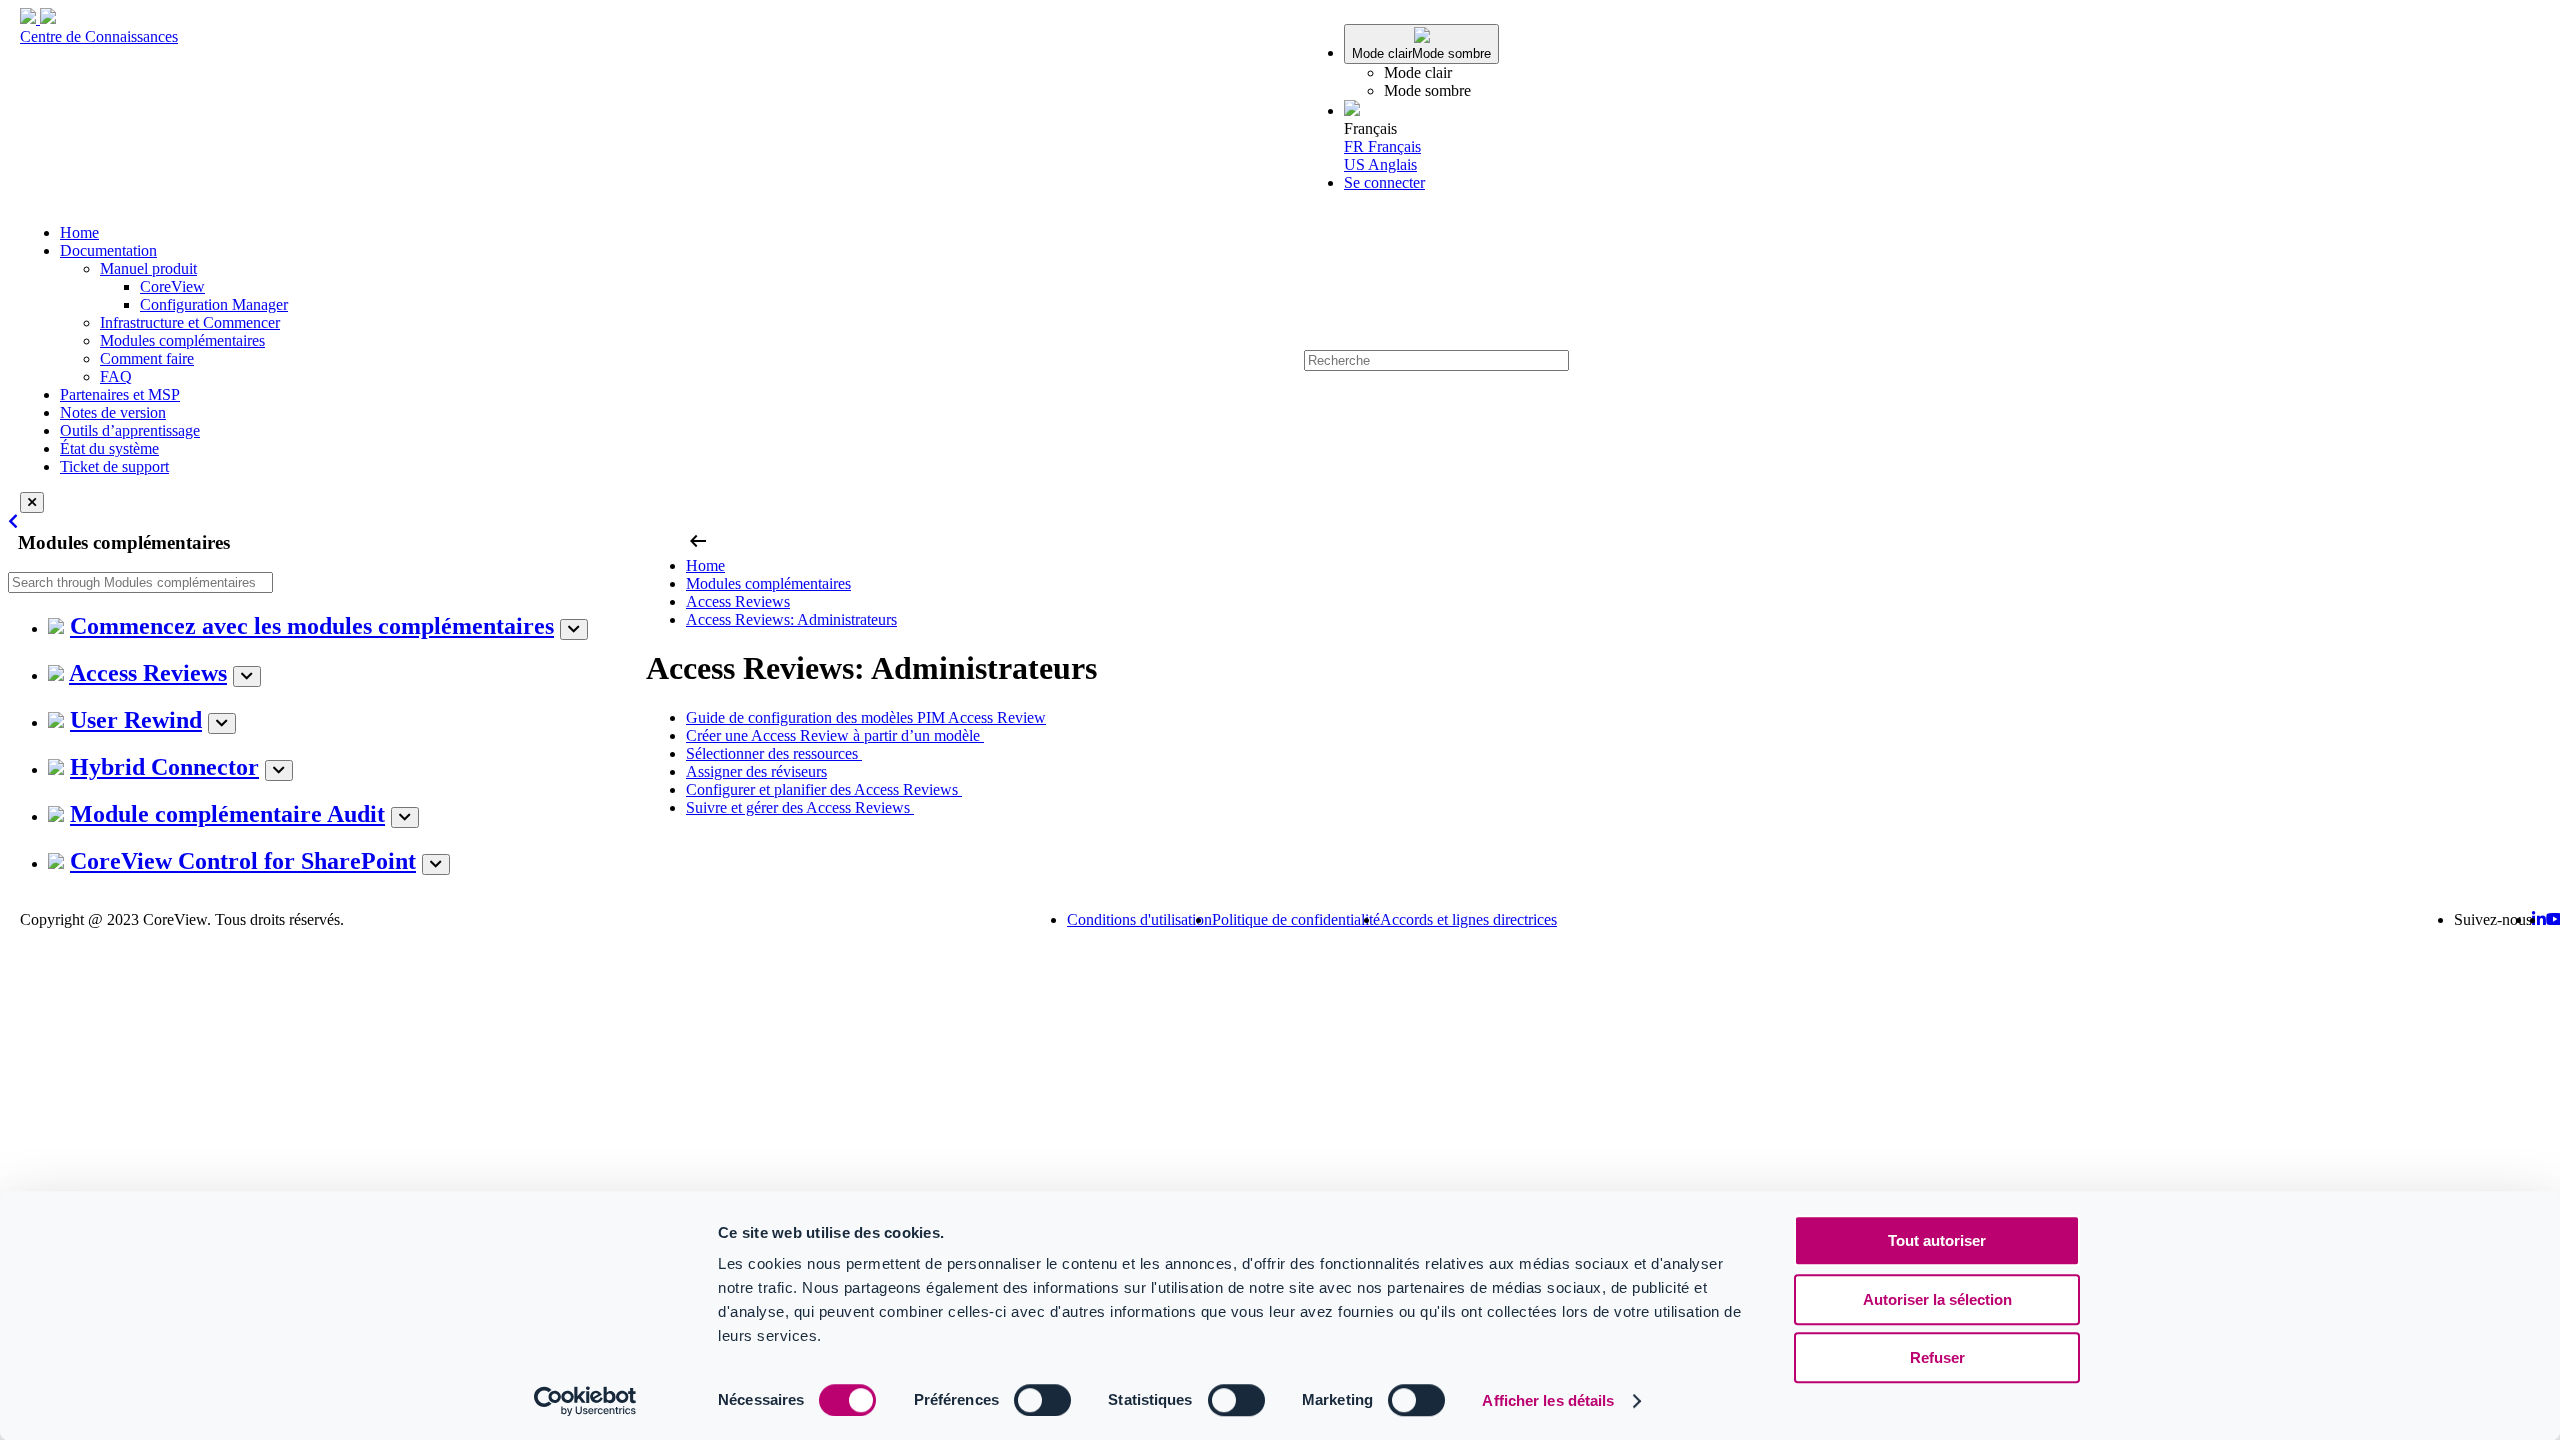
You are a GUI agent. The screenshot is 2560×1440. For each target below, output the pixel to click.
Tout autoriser (1937, 1240)
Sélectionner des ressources (774, 753)
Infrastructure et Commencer (190, 322)
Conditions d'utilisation (1139, 919)
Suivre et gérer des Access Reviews (800, 807)
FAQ (116, 376)
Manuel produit (148, 268)
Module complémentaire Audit (227, 814)
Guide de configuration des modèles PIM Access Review (866, 717)
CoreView (172, 286)
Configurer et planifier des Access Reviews (824, 789)
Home (79, 232)
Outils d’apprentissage (130, 430)
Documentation (108, 250)
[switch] (1042, 1400)
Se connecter (1384, 182)
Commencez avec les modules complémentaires (312, 626)
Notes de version (113, 412)
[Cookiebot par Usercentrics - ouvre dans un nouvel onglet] (585, 1401)
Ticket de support (114, 466)
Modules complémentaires (182, 340)
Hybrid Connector (164, 767)
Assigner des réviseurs (756, 771)
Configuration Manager (214, 304)
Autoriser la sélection (1937, 1299)
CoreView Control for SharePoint (243, 861)
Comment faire (147, 358)
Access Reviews (148, 673)
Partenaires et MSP (120, 394)
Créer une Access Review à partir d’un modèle (835, 735)
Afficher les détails (1548, 1400)
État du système (109, 448)
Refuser (1937, 1357)
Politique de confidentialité (1296, 919)
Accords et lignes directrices (1468, 919)
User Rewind (136, 720)
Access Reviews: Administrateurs (791, 619)
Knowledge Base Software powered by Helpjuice (1280, 973)
